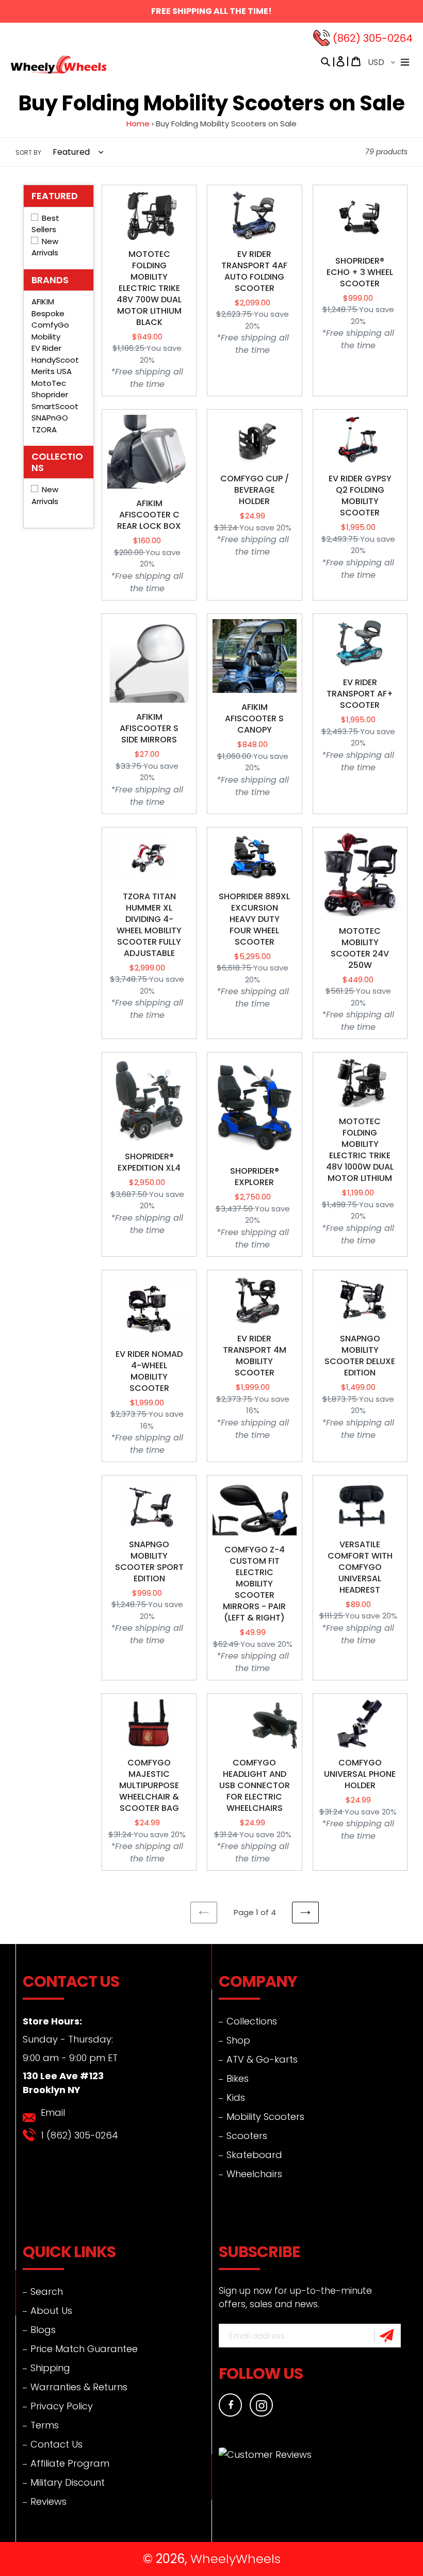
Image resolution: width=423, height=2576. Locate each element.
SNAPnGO (50, 418)
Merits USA (52, 371)
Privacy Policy (62, 2406)
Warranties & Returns (79, 2387)
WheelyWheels (235, 2559)
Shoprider (50, 394)
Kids (236, 2097)
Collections (252, 2021)
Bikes (238, 2078)
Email (53, 2112)
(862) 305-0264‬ (373, 38)
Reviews (48, 2501)
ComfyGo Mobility (50, 331)
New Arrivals (45, 495)
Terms (45, 2425)
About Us (51, 2311)
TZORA (44, 430)
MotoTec (49, 383)
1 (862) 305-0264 (79, 2135)
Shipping (50, 2368)
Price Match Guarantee (84, 2349)
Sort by (28, 152)
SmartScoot (55, 406)
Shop (238, 2040)
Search (47, 2291)
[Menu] (405, 61)
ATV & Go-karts (262, 2059)
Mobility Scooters (265, 2117)
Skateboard (254, 2155)
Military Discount (68, 2482)
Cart (356, 61)
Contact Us (56, 2444)
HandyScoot (55, 360)
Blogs (43, 2330)
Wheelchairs (254, 2174)
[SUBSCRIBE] (388, 2336)
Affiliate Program (70, 2463)
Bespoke (48, 313)
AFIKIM (43, 302)
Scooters (247, 2136)
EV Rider (46, 348)
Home (138, 124)
